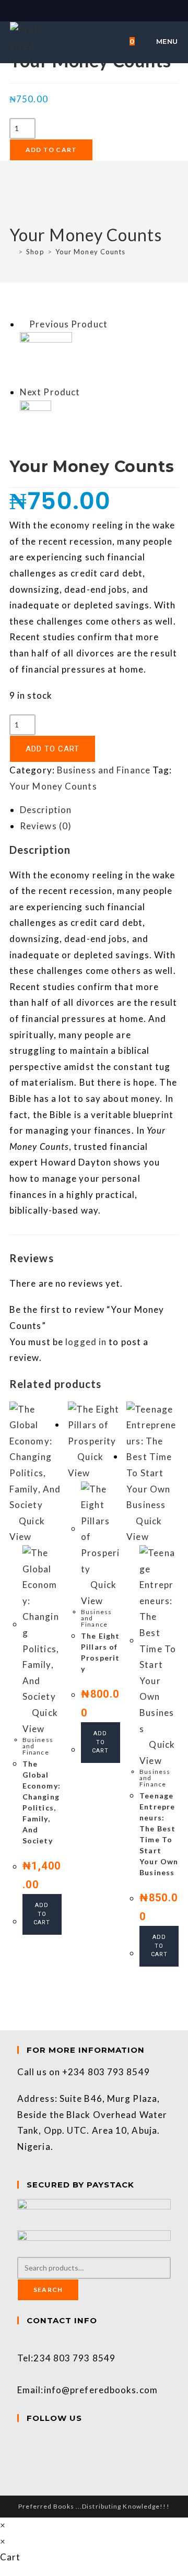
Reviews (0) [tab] (46, 826)
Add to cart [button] (42, 1914)
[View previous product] (23, 324)
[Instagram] (21, 2456)
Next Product (50, 392)
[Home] (12, 252)
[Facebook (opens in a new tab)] (89, 10)
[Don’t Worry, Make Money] (46, 357)
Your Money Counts (91, 252)
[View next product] (86, 392)
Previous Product (68, 324)
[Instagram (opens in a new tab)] (100, 10)
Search (48, 2290)
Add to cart (51, 150)
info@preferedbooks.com (101, 2390)
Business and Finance (104, 770)
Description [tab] (46, 810)
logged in (86, 1342)
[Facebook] (21, 2440)
